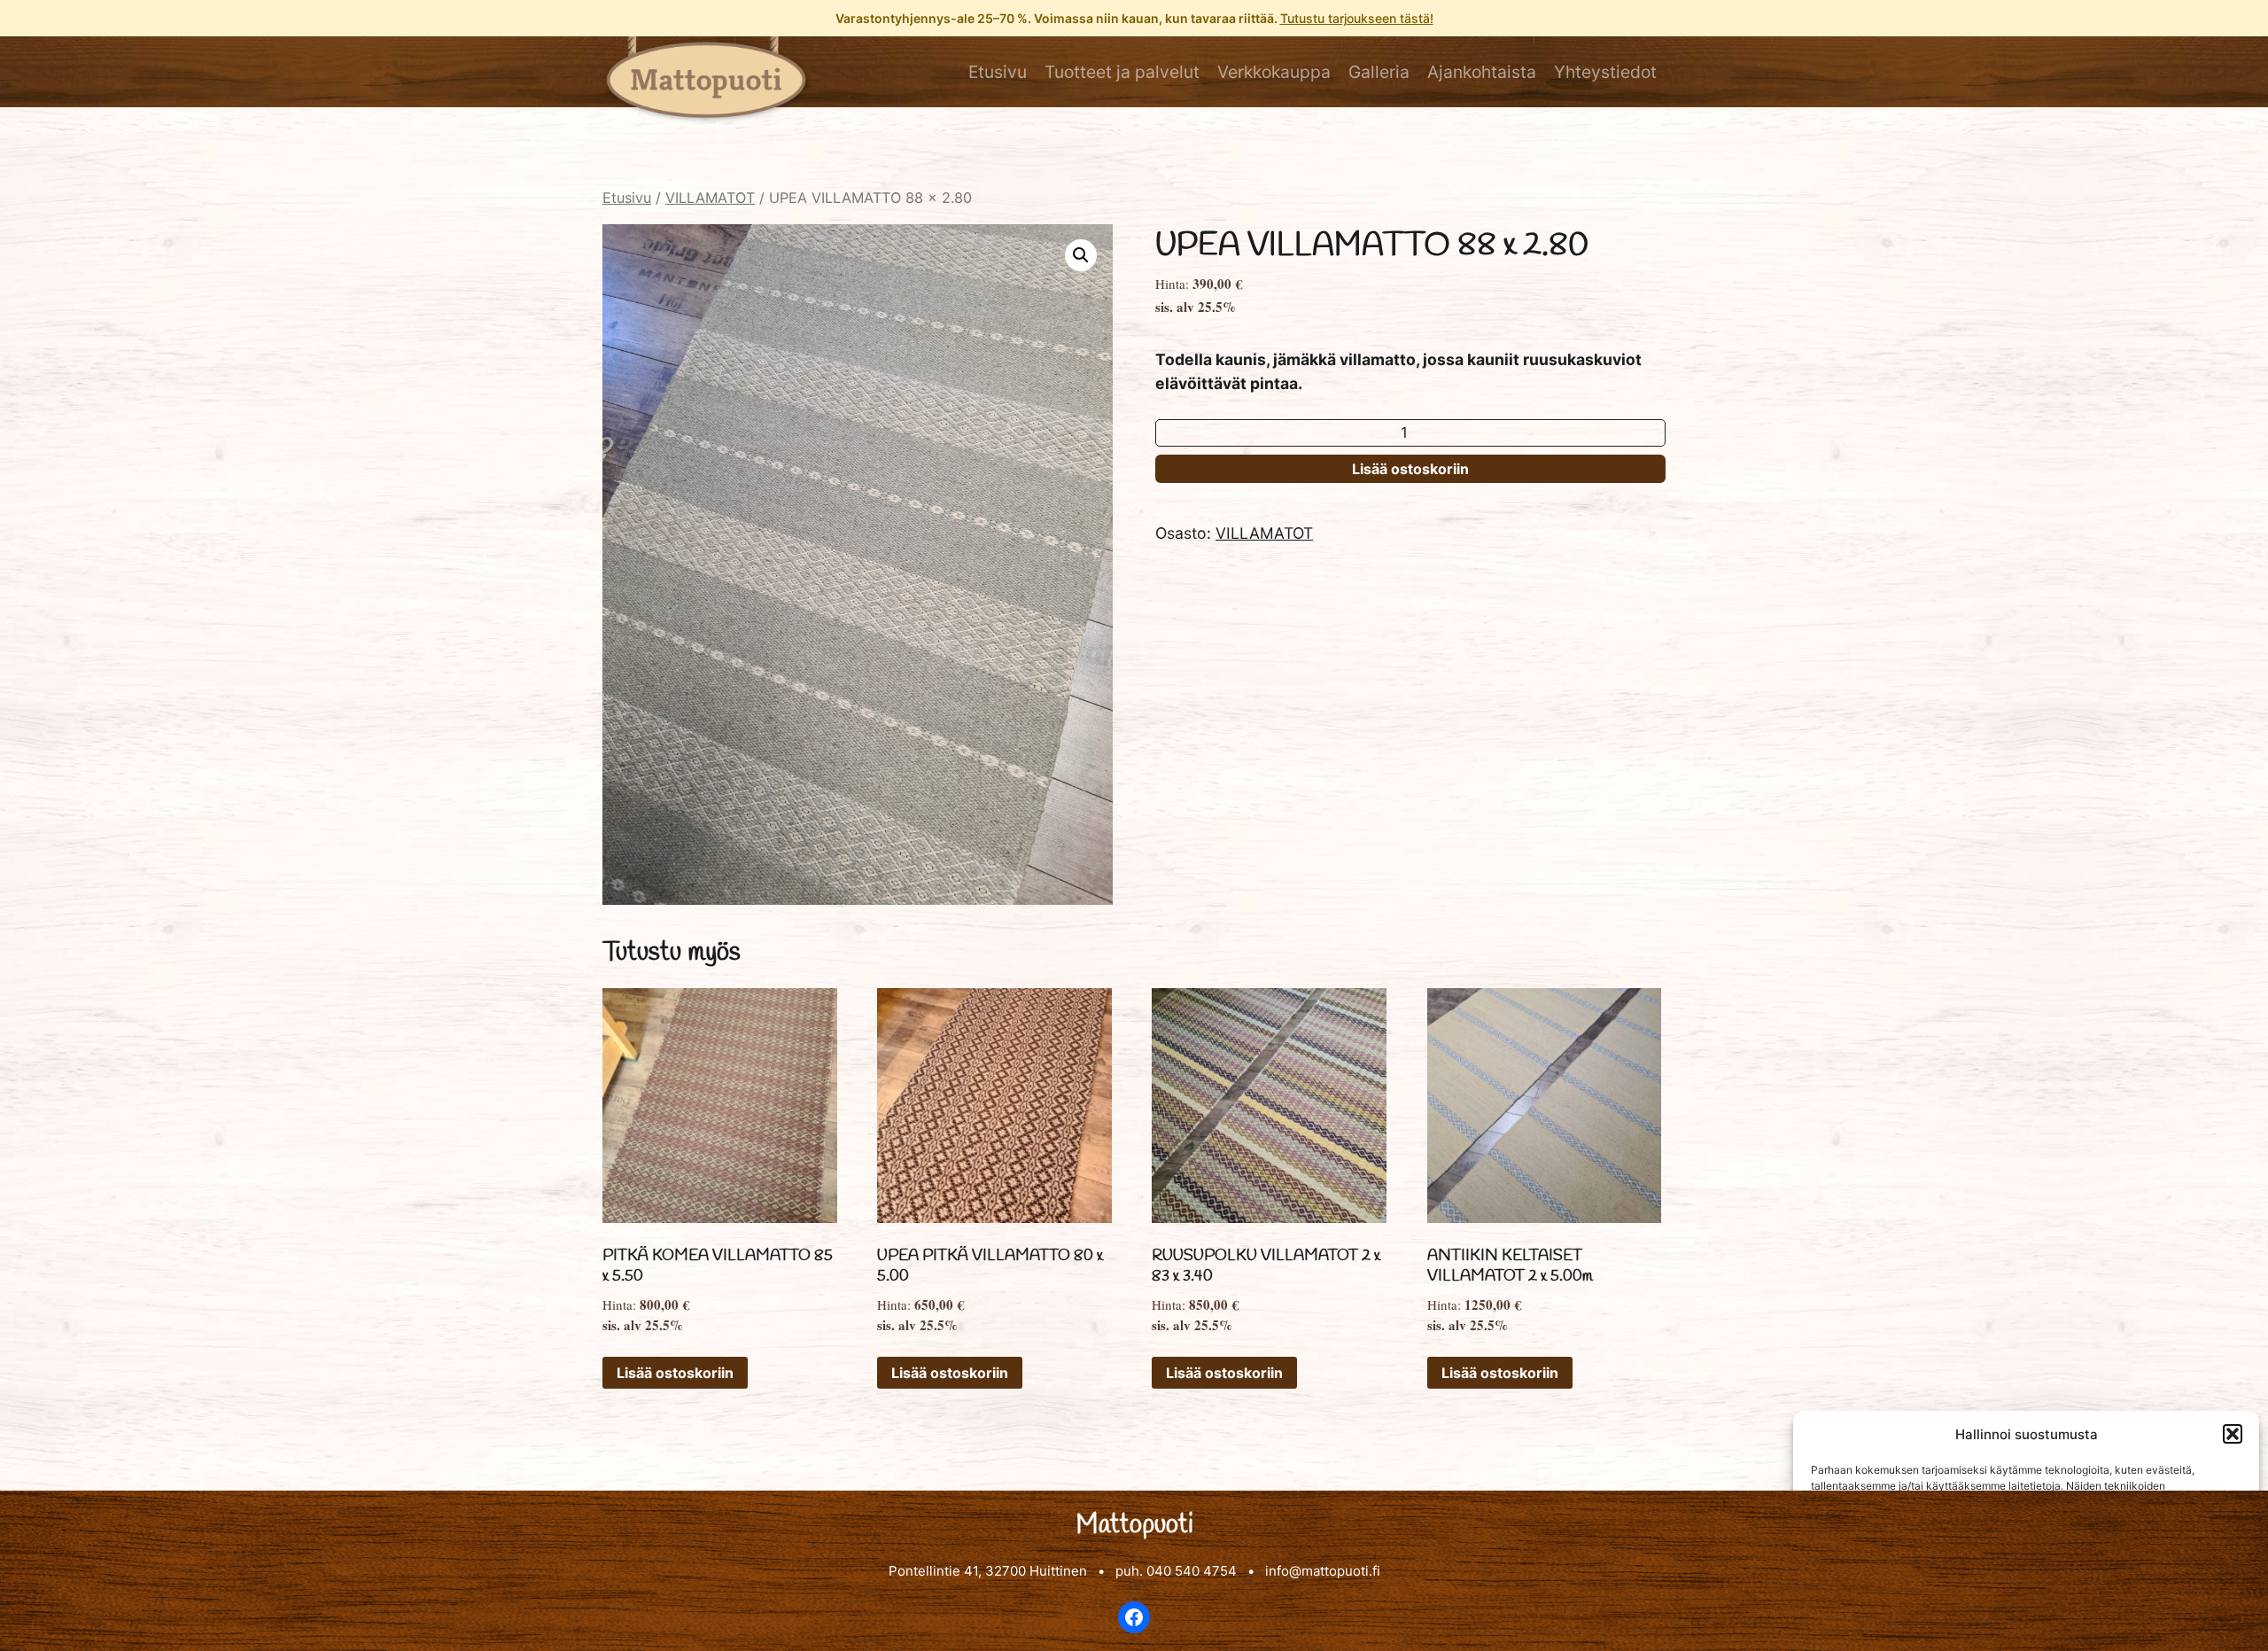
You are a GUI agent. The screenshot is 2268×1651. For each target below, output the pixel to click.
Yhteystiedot (1605, 72)
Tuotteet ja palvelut (1122, 72)
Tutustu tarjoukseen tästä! (1357, 18)
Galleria (1379, 72)
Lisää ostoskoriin (1410, 469)
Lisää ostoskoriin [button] (675, 1373)
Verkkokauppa (1274, 72)
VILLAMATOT (710, 198)
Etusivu (998, 72)
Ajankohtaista (1482, 72)
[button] (2233, 1434)
